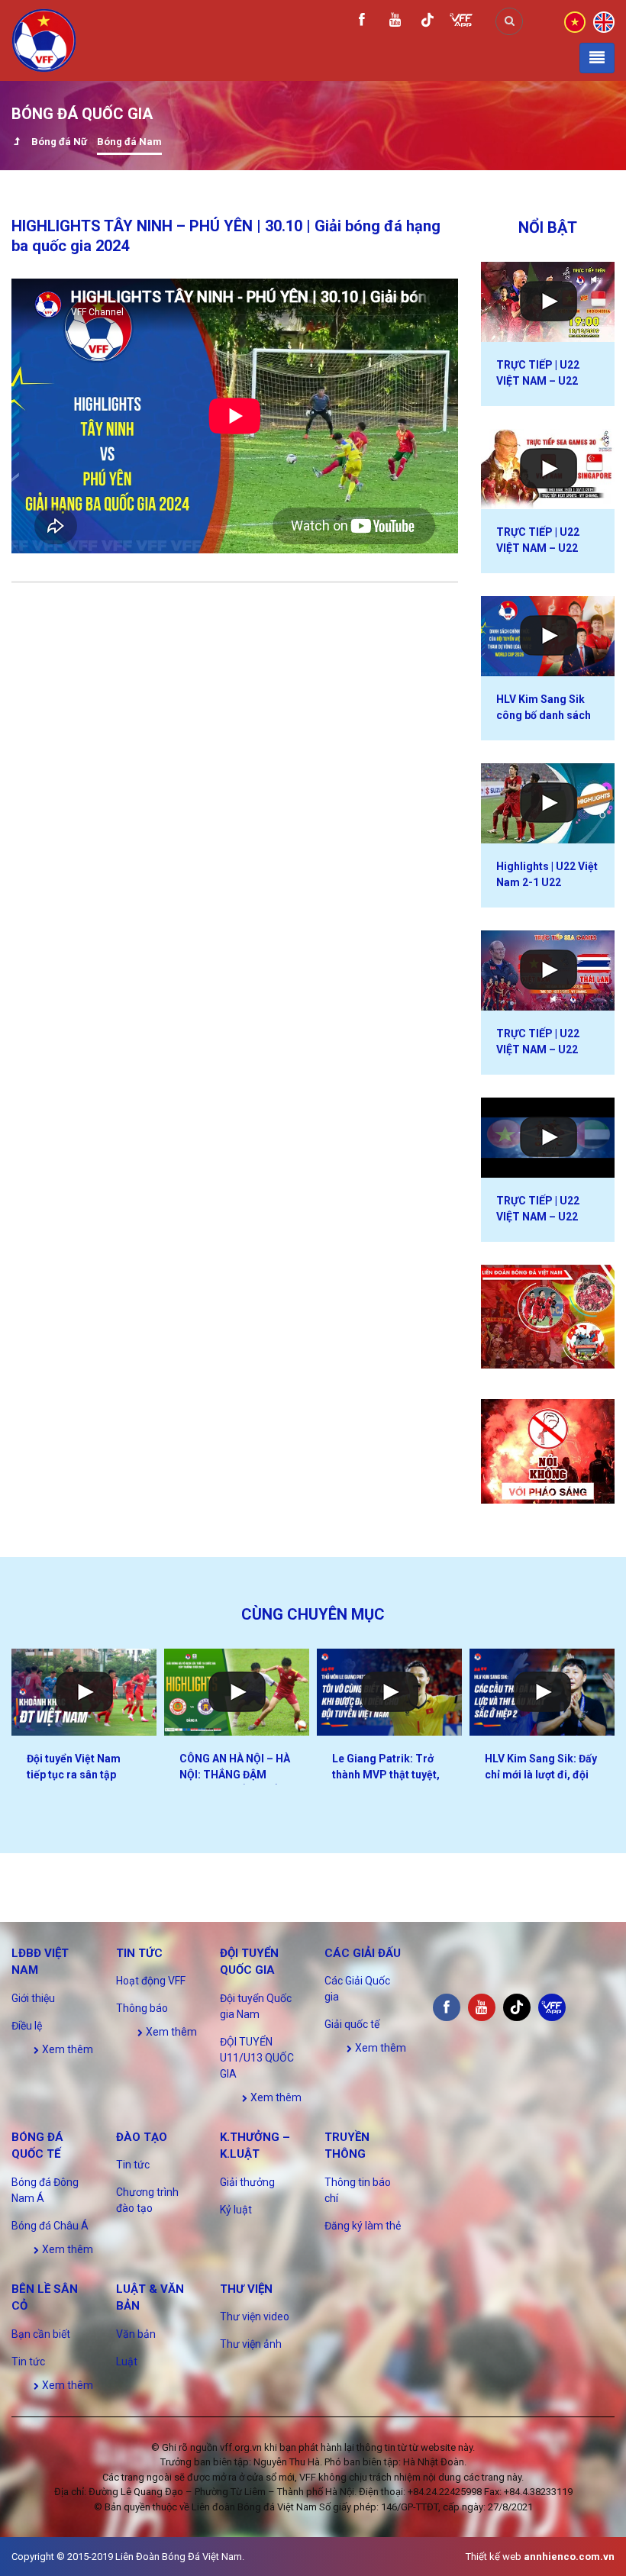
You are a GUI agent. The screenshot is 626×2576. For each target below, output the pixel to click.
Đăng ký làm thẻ (363, 2226)
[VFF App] (461, 22)
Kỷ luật (236, 2210)
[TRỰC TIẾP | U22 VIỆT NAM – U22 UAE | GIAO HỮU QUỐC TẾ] (548, 1138)
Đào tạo (142, 2137)
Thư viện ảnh (251, 2344)
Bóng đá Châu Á (50, 2226)
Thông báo (142, 2008)
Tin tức (139, 1953)
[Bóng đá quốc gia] (16, 143)
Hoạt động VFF (151, 1981)
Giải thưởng (247, 2182)
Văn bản (136, 2334)
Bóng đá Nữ (59, 142)
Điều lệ (27, 2026)
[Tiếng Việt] (575, 21)
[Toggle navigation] (597, 58)
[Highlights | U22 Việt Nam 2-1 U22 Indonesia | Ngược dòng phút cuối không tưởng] (548, 803)
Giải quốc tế (352, 2024)
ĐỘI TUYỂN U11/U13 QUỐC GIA (257, 2058)
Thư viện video (255, 2316)
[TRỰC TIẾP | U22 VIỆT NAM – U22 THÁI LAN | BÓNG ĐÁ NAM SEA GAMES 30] (548, 970)
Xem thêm (66, 2049)
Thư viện (246, 2289)
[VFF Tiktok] (428, 23)
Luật (127, 2362)
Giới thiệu (33, 1998)
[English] (604, 21)
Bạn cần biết (41, 2334)
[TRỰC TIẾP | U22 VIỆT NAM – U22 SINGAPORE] (548, 469)
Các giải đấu (363, 1953)
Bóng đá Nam (129, 142)
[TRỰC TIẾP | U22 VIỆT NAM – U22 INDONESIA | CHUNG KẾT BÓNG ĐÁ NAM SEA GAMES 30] (548, 302)
